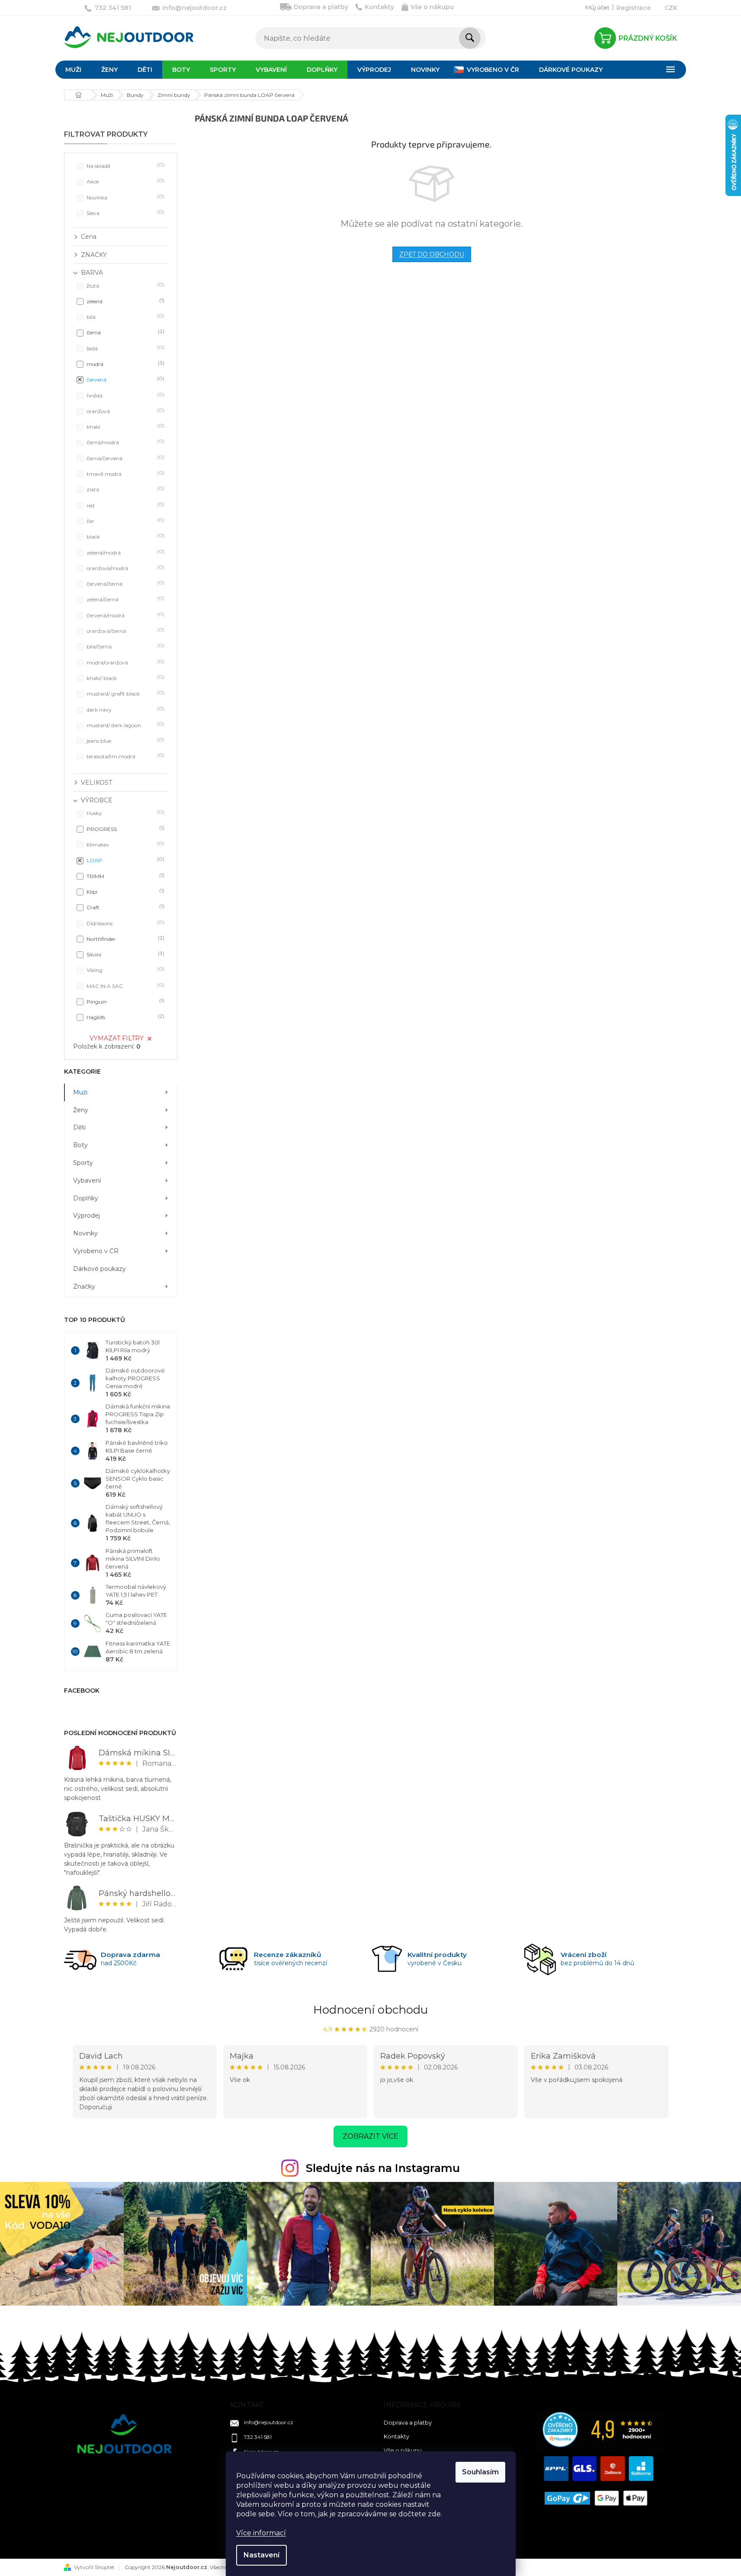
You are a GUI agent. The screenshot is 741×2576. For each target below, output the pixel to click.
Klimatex (125, 844)
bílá (125, 316)
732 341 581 (258, 2437)
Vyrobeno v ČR (96, 1251)
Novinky (85, 1233)
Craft (125, 907)
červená (125, 379)
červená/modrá (125, 615)
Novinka (125, 197)
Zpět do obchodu (432, 254)
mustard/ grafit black (125, 693)
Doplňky (86, 1198)
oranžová (125, 411)
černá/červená (125, 458)
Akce (125, 181)
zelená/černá (125, 599)
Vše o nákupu (432, 7)
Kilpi (125, 891)
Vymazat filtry (117, 1038)
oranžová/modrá (125, 568)
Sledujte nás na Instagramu (383, 2168)
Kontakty (379, 7)
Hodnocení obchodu (370, 2010)
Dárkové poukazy (99, 1269)
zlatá (125, 489)
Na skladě (125, 165)
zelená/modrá (125, 552)
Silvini (125, 954)
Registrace (634, 8)
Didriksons (125, 923)
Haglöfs (125, 1017)
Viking (125, 970)
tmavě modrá (125, 473)
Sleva (125, 213)
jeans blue (125, 740)
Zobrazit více (370, 2136)
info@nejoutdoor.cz (269, 2422)
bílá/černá (125, 646)
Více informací (261, 2533)
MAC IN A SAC (125, 986)
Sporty (83, 1163)
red (125, 505)
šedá (125, 348)
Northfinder (125, 938)
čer (125, 521)
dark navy (125, 709)
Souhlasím (480, 2472)
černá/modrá (125, 442)
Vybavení (87, 1181)
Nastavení (261, 2555)
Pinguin (125, 1001)
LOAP (125, 860)
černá (125, 332)
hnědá (125, 395)
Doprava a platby (321, 7)
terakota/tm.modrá (125, 756)
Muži (80, 1092)
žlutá (125, 285)
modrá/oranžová (125, 662)
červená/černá (125, 583)
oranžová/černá (125, 630)
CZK (671, 8)
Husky (125, 813)
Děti (79, 1127)
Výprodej (87, 1216)
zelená (125, 301)
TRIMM (125, 876)
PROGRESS (125, 829)
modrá (125, 364)
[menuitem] (73, 70)
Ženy (81, 1110)
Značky (84, 1286)
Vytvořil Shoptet (94, 2567)
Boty (80, 1145)
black (125, 536)
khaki (125, 426)
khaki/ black (125, 678)
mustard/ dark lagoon (125, 725)
